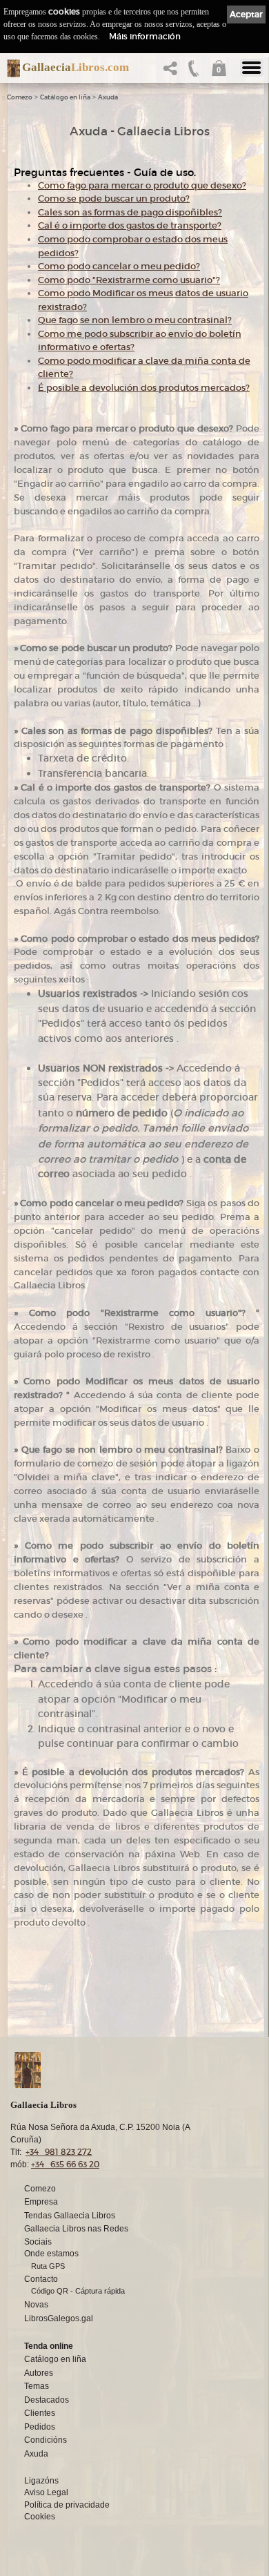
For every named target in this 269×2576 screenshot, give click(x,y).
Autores (39, 2373)
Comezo (20, 97)
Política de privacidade (67, 2505)
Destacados (47, 2400)
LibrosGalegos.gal (59, 2318)
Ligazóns (41, 2480)
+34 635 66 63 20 (65, 2164)
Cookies (40, 2516)
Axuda (108, 97)
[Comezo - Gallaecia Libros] (10, 68)
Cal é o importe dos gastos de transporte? (130, 225)
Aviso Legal (46, 2492)
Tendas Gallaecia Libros (70, 2215)
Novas (36, 2304)
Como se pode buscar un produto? (114, 198)
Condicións (46, 2440)
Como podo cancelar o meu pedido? (119, 266)
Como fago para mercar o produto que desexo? (142, 185)
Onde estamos (51, 2253)
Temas (37, 2386)
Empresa (41, 2201)
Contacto (41, 2279)
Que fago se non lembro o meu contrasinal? (135, 320)
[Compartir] (173, 72)
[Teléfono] (194, 72)
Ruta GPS (48, 2266)
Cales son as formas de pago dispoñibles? (130, 212)
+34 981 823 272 (59, 2152)
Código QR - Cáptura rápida (78, 2291)
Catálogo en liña (65, 97)
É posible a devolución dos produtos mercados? (144, 388)
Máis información (145, 36)
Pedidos (40, 2427)
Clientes (40, 2413)
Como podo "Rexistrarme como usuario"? (129, 280)
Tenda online (49, 2346)
